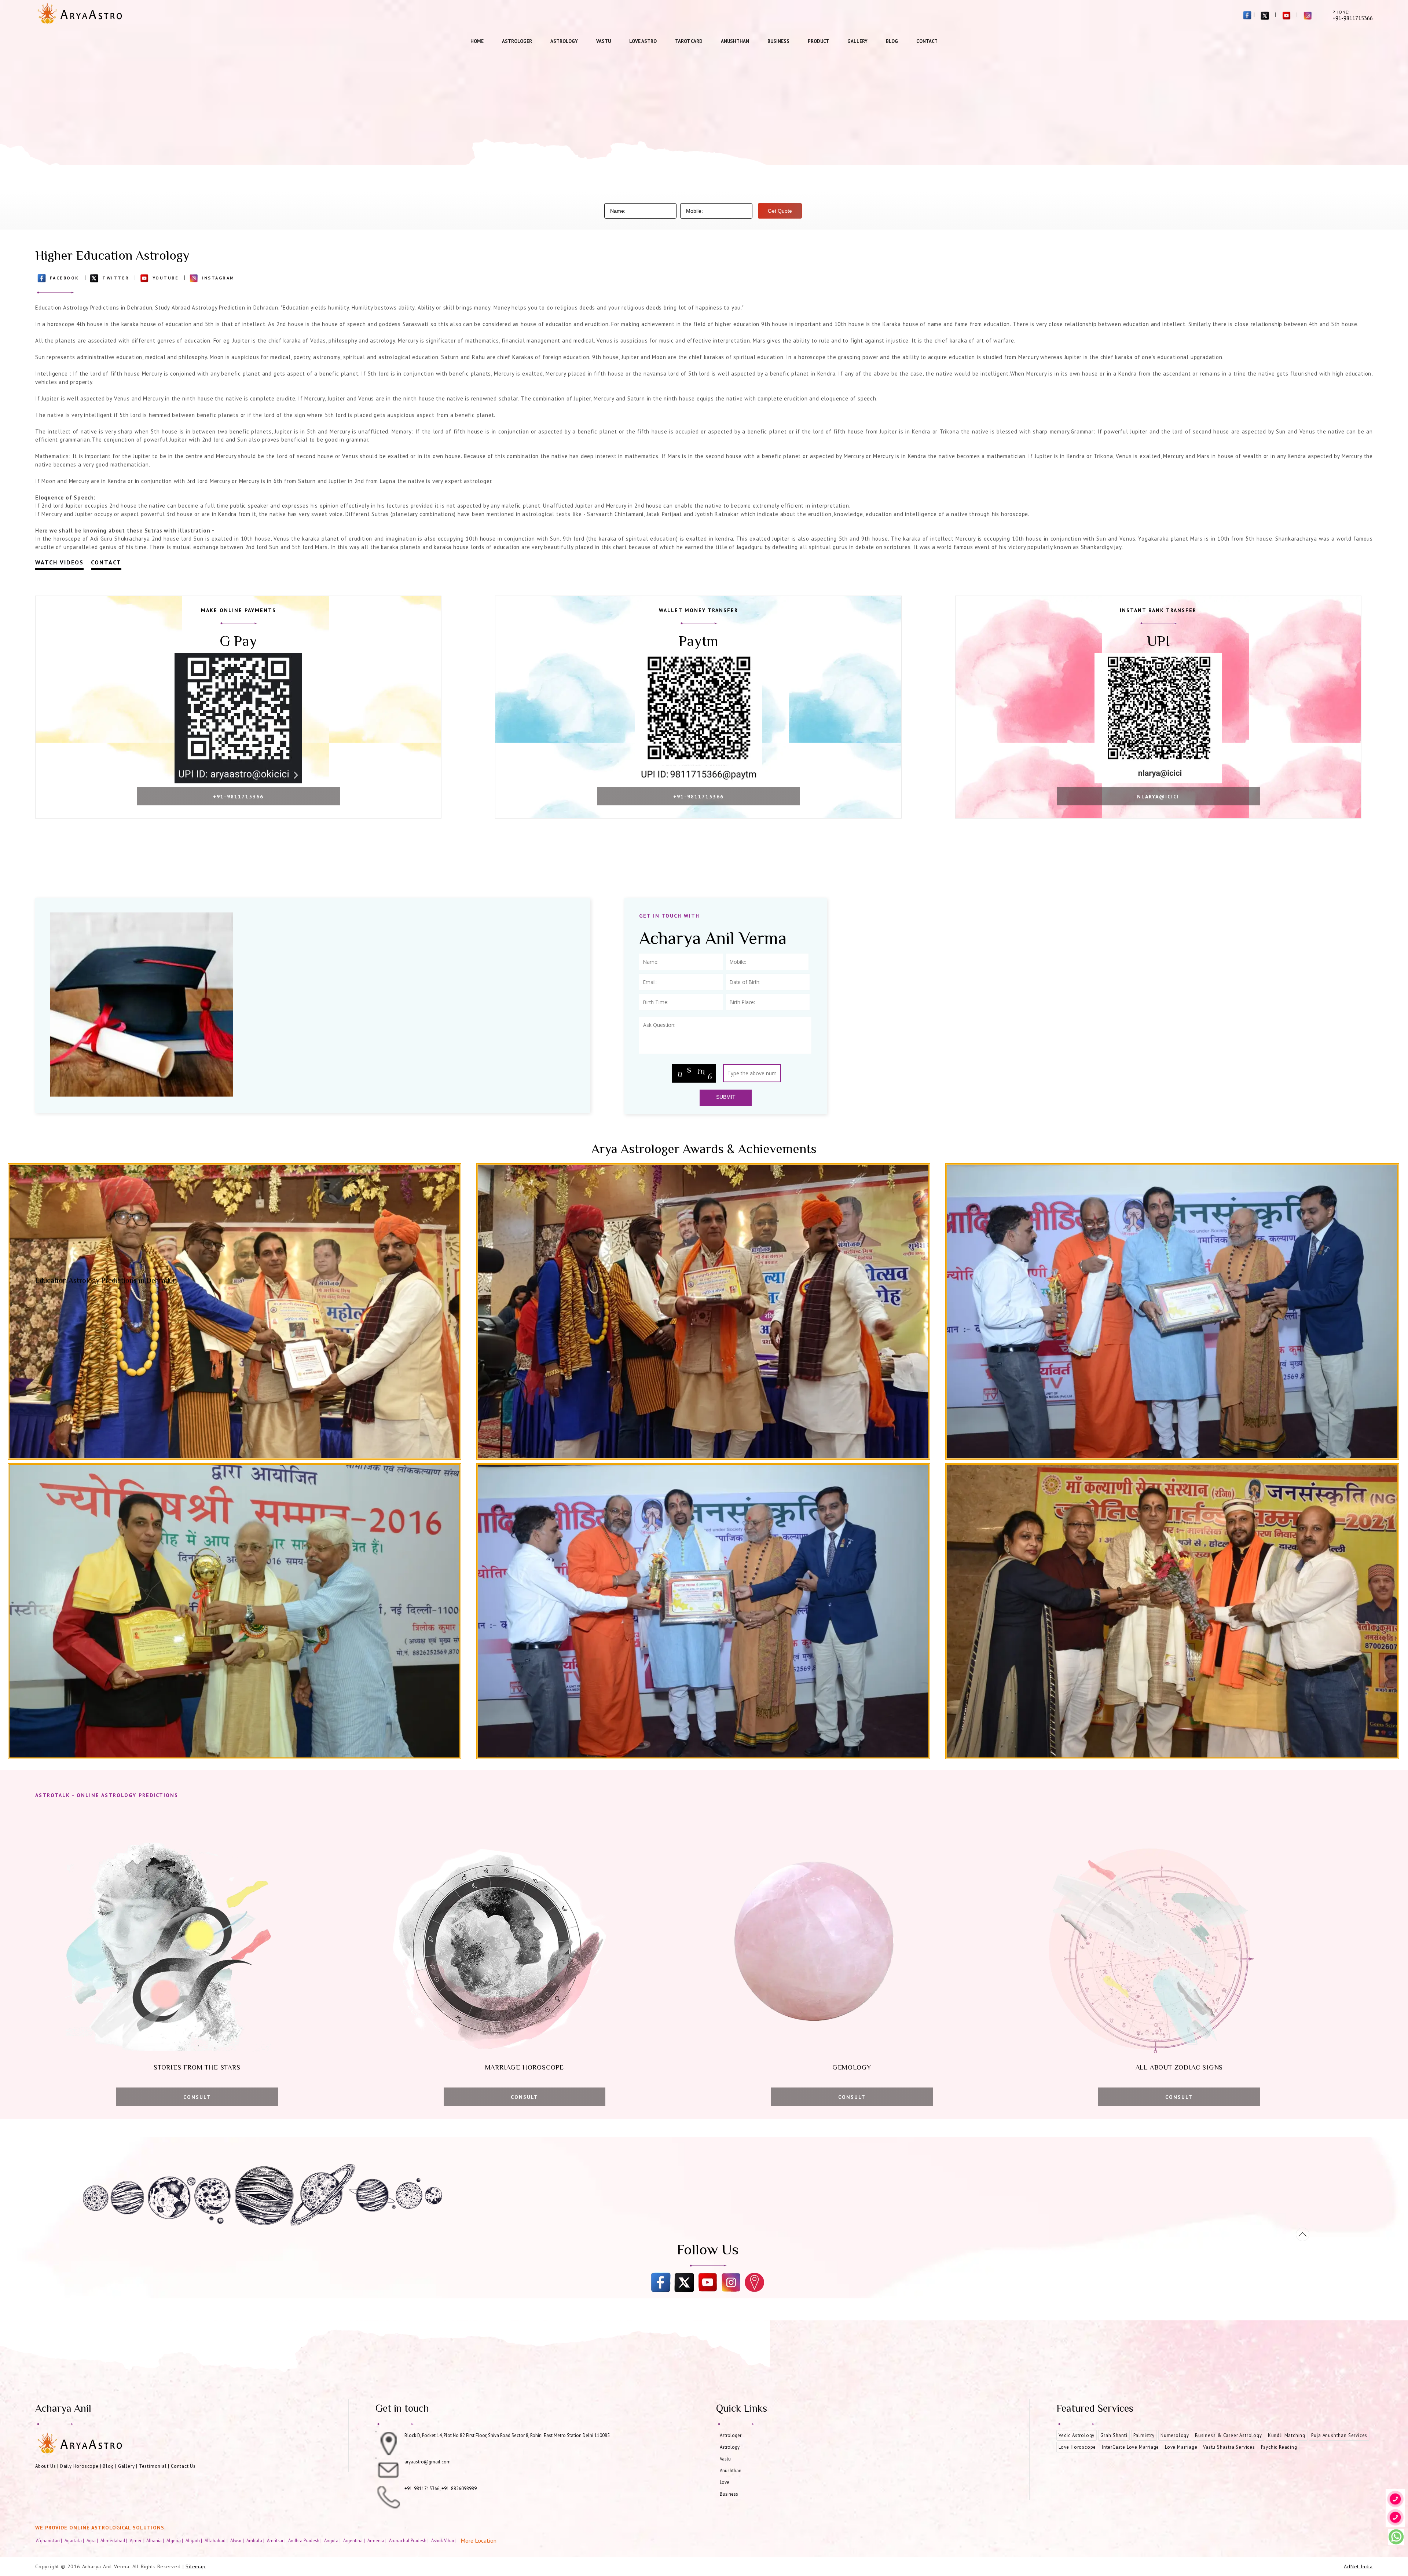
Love (725, 2482)
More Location (478, 2540)
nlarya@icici (1158, 797)
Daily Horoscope (79, 2466)
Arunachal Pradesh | (409, 2540)
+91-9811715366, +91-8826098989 (441, 2489)
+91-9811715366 (238, 797)
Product (818, 41)
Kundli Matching (1287, 2435)
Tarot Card (689, 41)
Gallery (857, 41)
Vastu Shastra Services (1229, 2447)
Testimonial (153, 2466)
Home (477, 41)
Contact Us (183, 2466)
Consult (197, 2097)
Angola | (333, 2540)
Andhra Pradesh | (305, 2540)
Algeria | (175, 2540)
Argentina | (355, 2540)
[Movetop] (1303, 2234)
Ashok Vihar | (444, 2540)
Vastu (604, 41)
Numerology (1175, 2435)
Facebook (65, 278)
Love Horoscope (1077, 2447)
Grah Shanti (1114, 2435)
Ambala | (256, 2540)
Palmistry (1144, 2435)
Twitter (116, 278)
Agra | (93, 2540)
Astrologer (517, 41)
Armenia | (377, 2540)
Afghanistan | (49, 2540)
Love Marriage (1181, 2447)
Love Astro (643, 41)
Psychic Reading (1279, 2447)
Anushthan (735, 41)
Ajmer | (137, 2540)
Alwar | (238, 2540)
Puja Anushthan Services (1339, 2435)
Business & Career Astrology (1229, 2435)
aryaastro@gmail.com (428, 2462)
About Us (45, 2466)
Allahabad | (217, 2540)
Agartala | (75, 2540)
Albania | (156, 2540)
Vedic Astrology (1077, 2435)
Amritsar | (277, 2540)
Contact (927, 41)
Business (778, 41)
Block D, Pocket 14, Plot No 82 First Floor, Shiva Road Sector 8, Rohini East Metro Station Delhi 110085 (507, 2435)
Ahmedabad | (114, 2540)
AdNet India (1358, 2566)
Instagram (218, 278)
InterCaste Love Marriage (1130, 2447)
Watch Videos (59, 562)
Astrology (564, 41)
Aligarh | (194, 2540)
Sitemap (196, 2566)
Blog (892, 41)
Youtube (166, 278)
